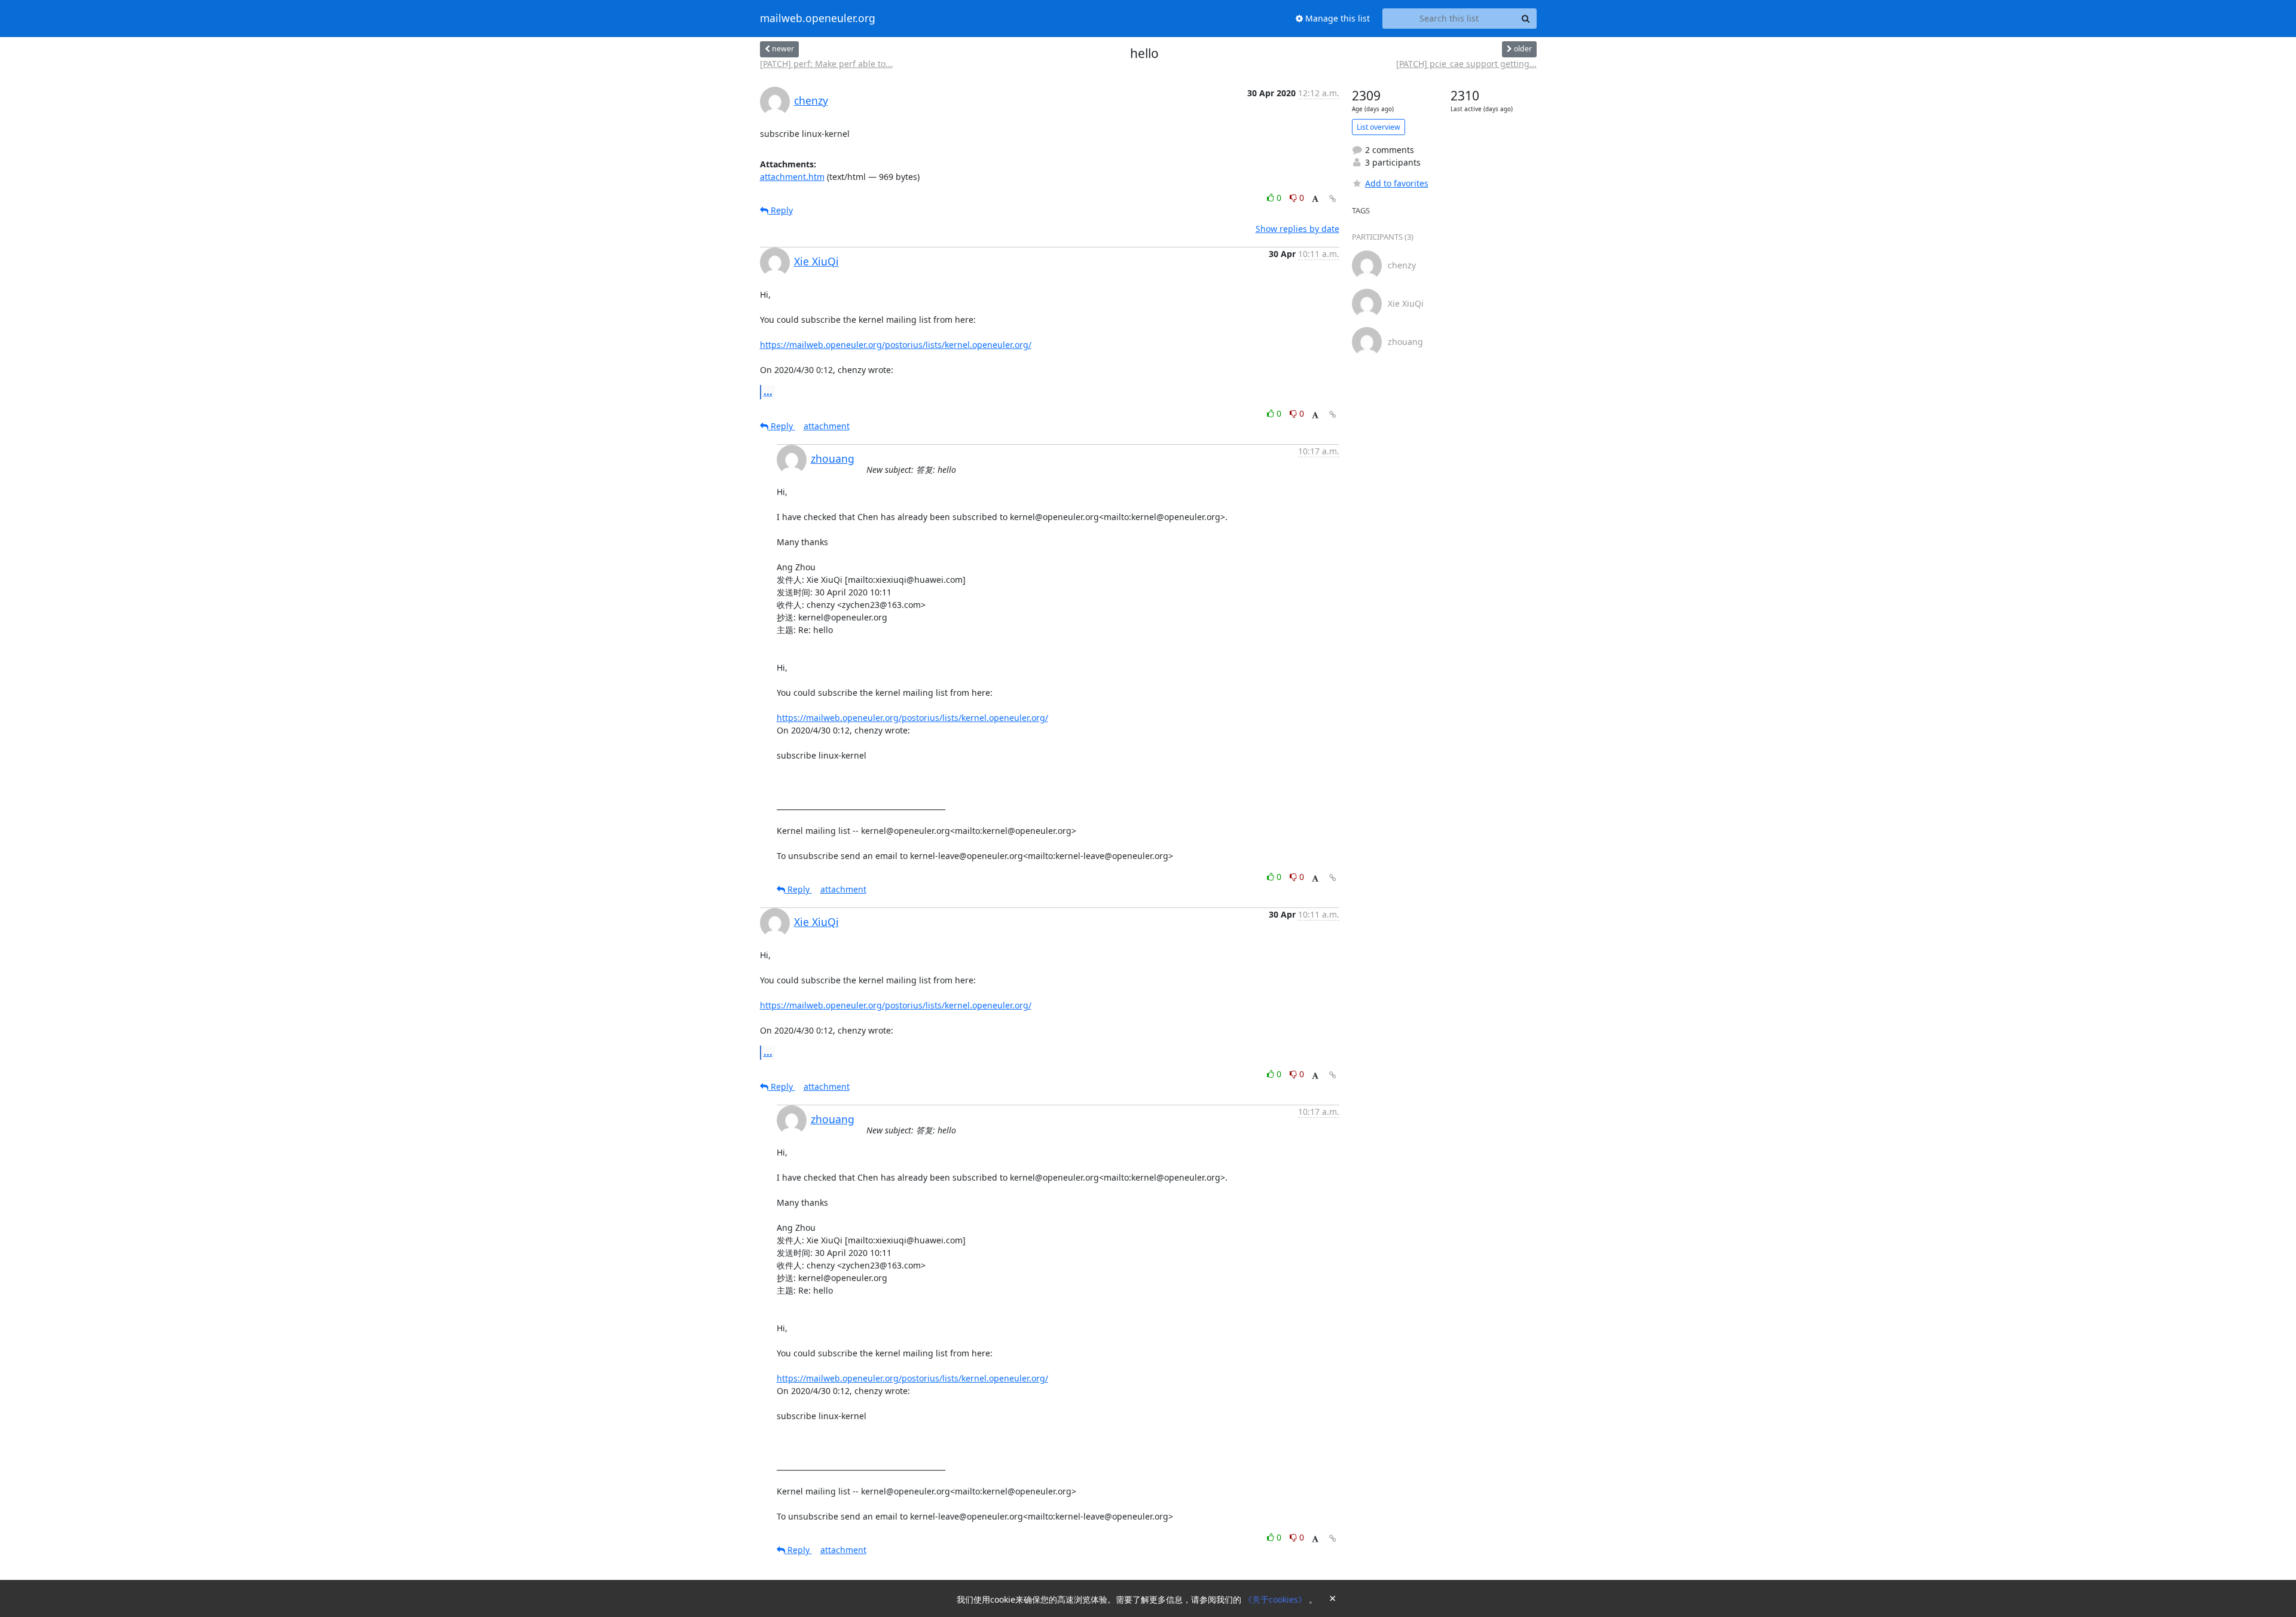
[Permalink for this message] (1333, 199)
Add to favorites (1397, 183)
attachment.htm (792, 177)
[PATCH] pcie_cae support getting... (1466, 64)
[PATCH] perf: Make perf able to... (826, 64)
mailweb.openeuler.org (818, 19)
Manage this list (1336, 18)
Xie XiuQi (816, 261)
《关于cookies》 (1276, 1599)
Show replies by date (1297, 229)
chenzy (811, 100)
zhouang (833, 458)
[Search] (1526, 19)
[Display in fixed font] (1315, 199)
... (768, 392)
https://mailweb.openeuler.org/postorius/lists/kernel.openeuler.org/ (896, 345)
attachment (827, 426)
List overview (1378, 127)
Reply (781, 210)
